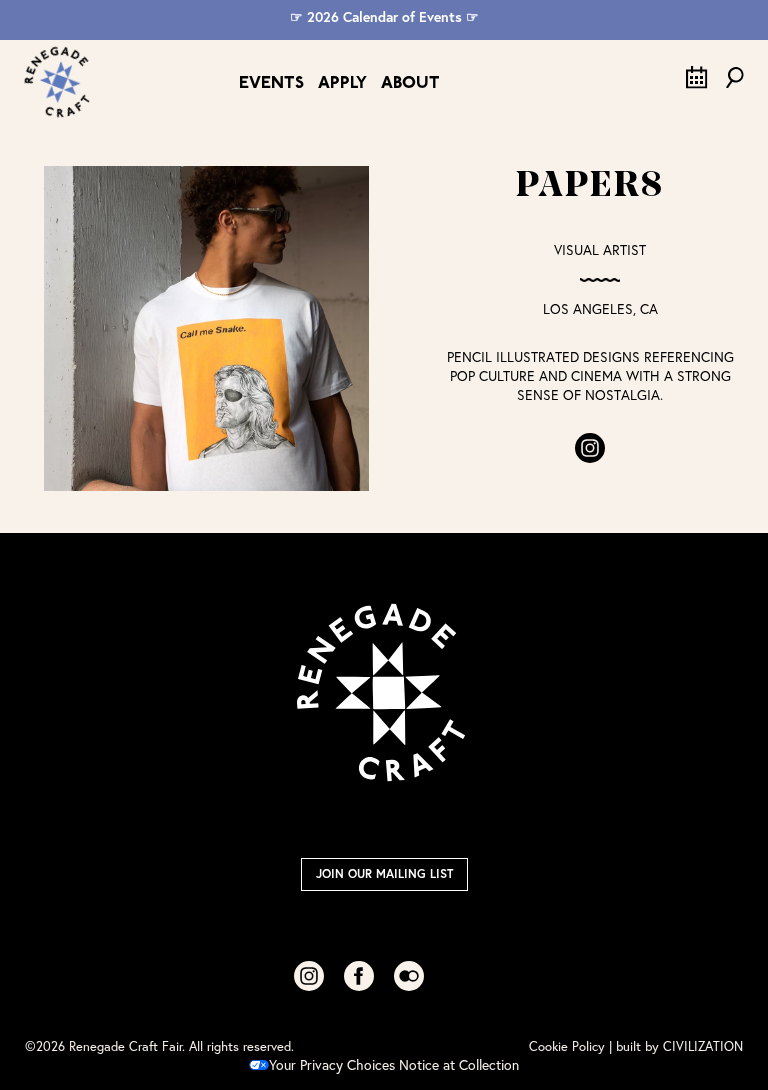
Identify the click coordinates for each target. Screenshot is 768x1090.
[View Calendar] (697, 84)
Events (271, 83)
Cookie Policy (567, 1046)
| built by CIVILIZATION (676, 1046)
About (410, 83)
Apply (342, 83)
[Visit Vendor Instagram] (590, 448)
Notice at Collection (459, 1065)
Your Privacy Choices (332, 1065)
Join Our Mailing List (384, 873)
